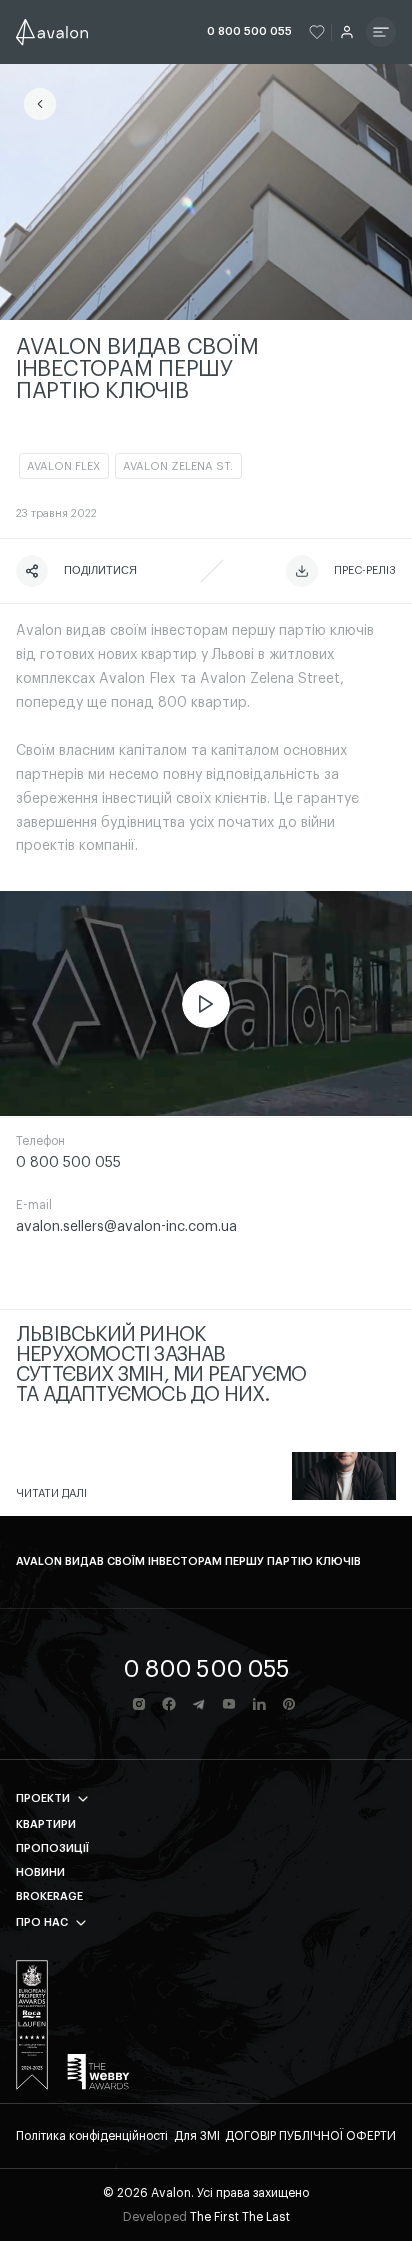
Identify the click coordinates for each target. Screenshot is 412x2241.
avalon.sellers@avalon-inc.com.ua (126, 1227)
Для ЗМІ (197, 2136)
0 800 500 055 (249, 31)
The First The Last (240, 2217)
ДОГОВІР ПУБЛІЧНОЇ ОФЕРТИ (310, 2136)
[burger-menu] (381, 32)
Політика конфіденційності (92, 2136)
